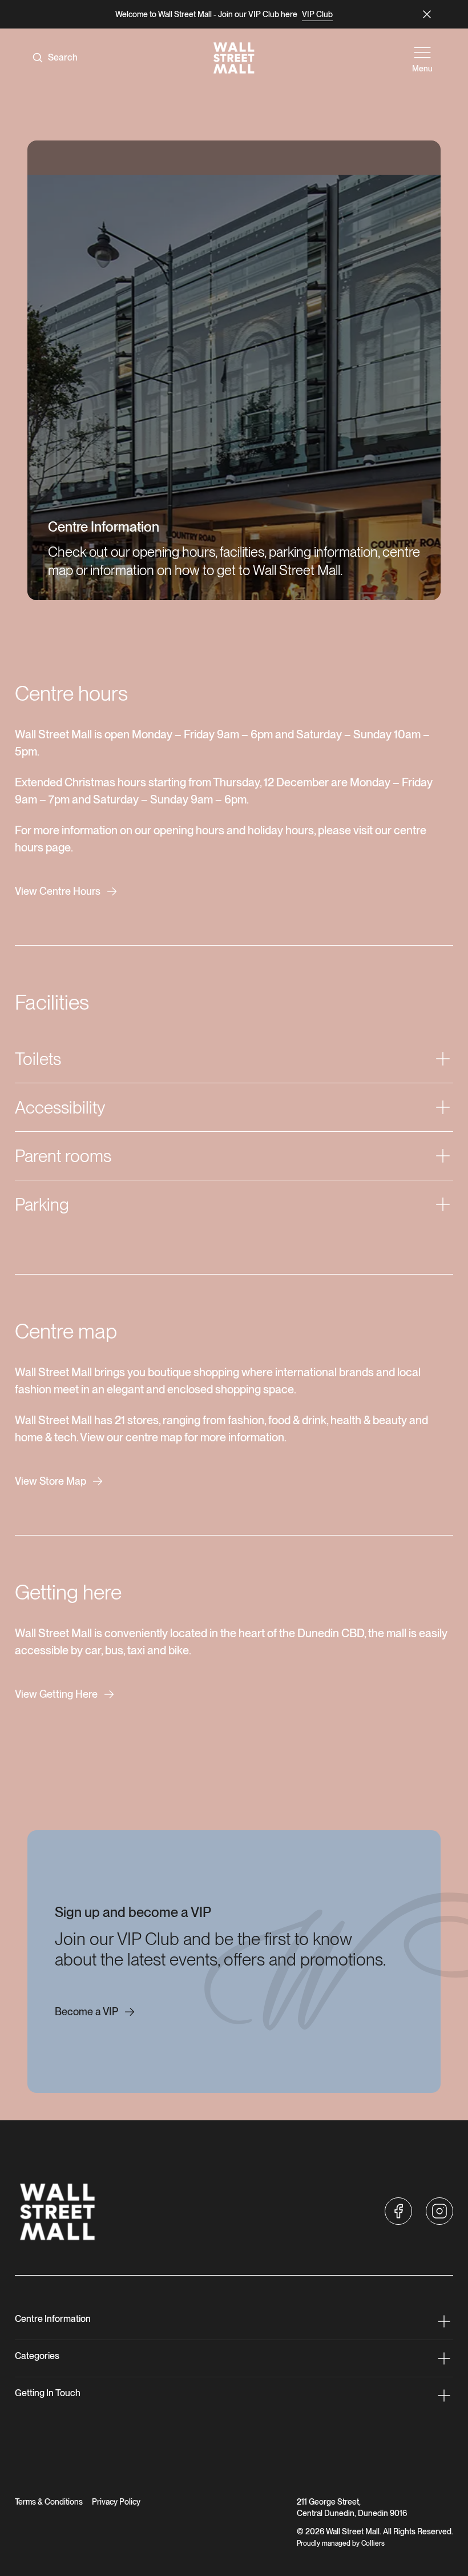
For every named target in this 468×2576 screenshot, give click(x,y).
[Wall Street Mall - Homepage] (234, 58)
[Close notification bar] (427, 14)
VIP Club (317, 14)
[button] (398, 2211)
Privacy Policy (116, 2502)
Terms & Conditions (49, 2502)
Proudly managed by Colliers (341, 2543)
